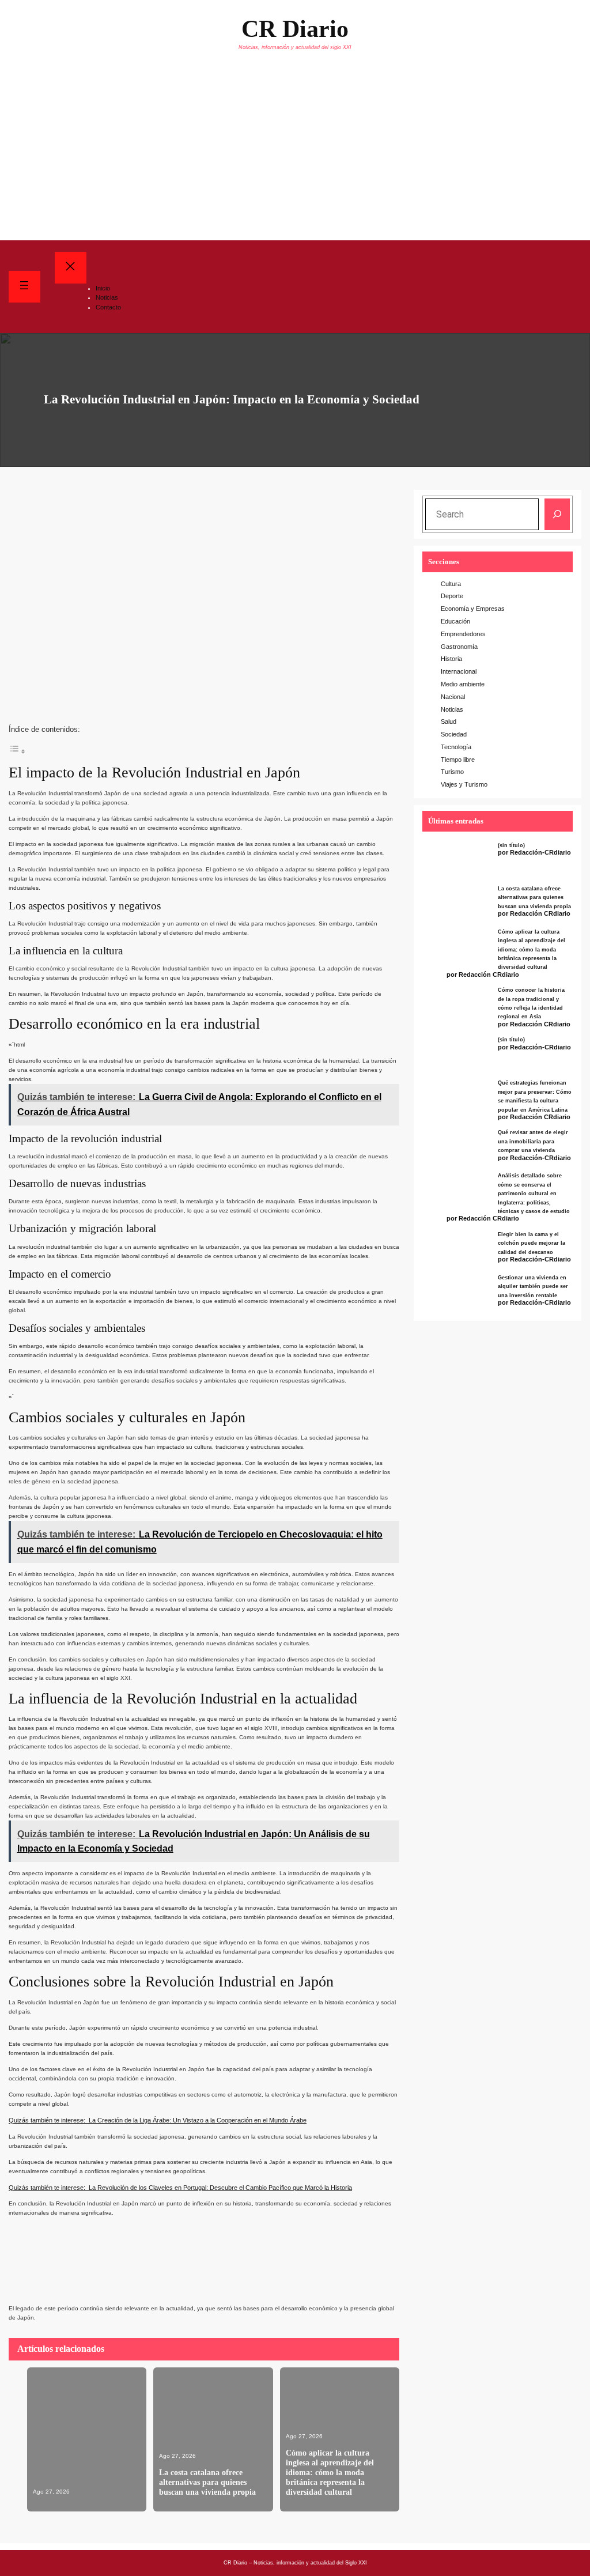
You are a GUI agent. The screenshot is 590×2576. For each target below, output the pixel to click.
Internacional (459, 671)
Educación (455, 621)
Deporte (452, 596)
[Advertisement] (295, 154)
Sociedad (454, 734)
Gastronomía (459, 647)
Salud (449, 722)
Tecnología (456, 747)
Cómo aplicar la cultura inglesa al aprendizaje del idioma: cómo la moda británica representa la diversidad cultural (330, 2472)
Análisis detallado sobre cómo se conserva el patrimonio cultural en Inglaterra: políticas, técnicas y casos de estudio (534, 1193)
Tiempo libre (458, 760)
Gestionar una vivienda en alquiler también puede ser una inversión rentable (533, 1287)
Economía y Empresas (473, 609)
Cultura (451, 584)
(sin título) (511, 845)
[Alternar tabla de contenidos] (17, 750)
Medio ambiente (463, 684)
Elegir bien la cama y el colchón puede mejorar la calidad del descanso (532, 1243)
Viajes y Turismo (464, 784)
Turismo (452, 772)
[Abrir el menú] (24, 287)
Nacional (453, 697)
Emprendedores (463, 634)
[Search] (557, 514)
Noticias (452, 709)
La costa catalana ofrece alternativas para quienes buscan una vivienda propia (207, 2482)
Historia (451, 659)
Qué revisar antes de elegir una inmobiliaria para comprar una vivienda (533, 1141)
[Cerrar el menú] (71, 268)
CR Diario (295, 29)
